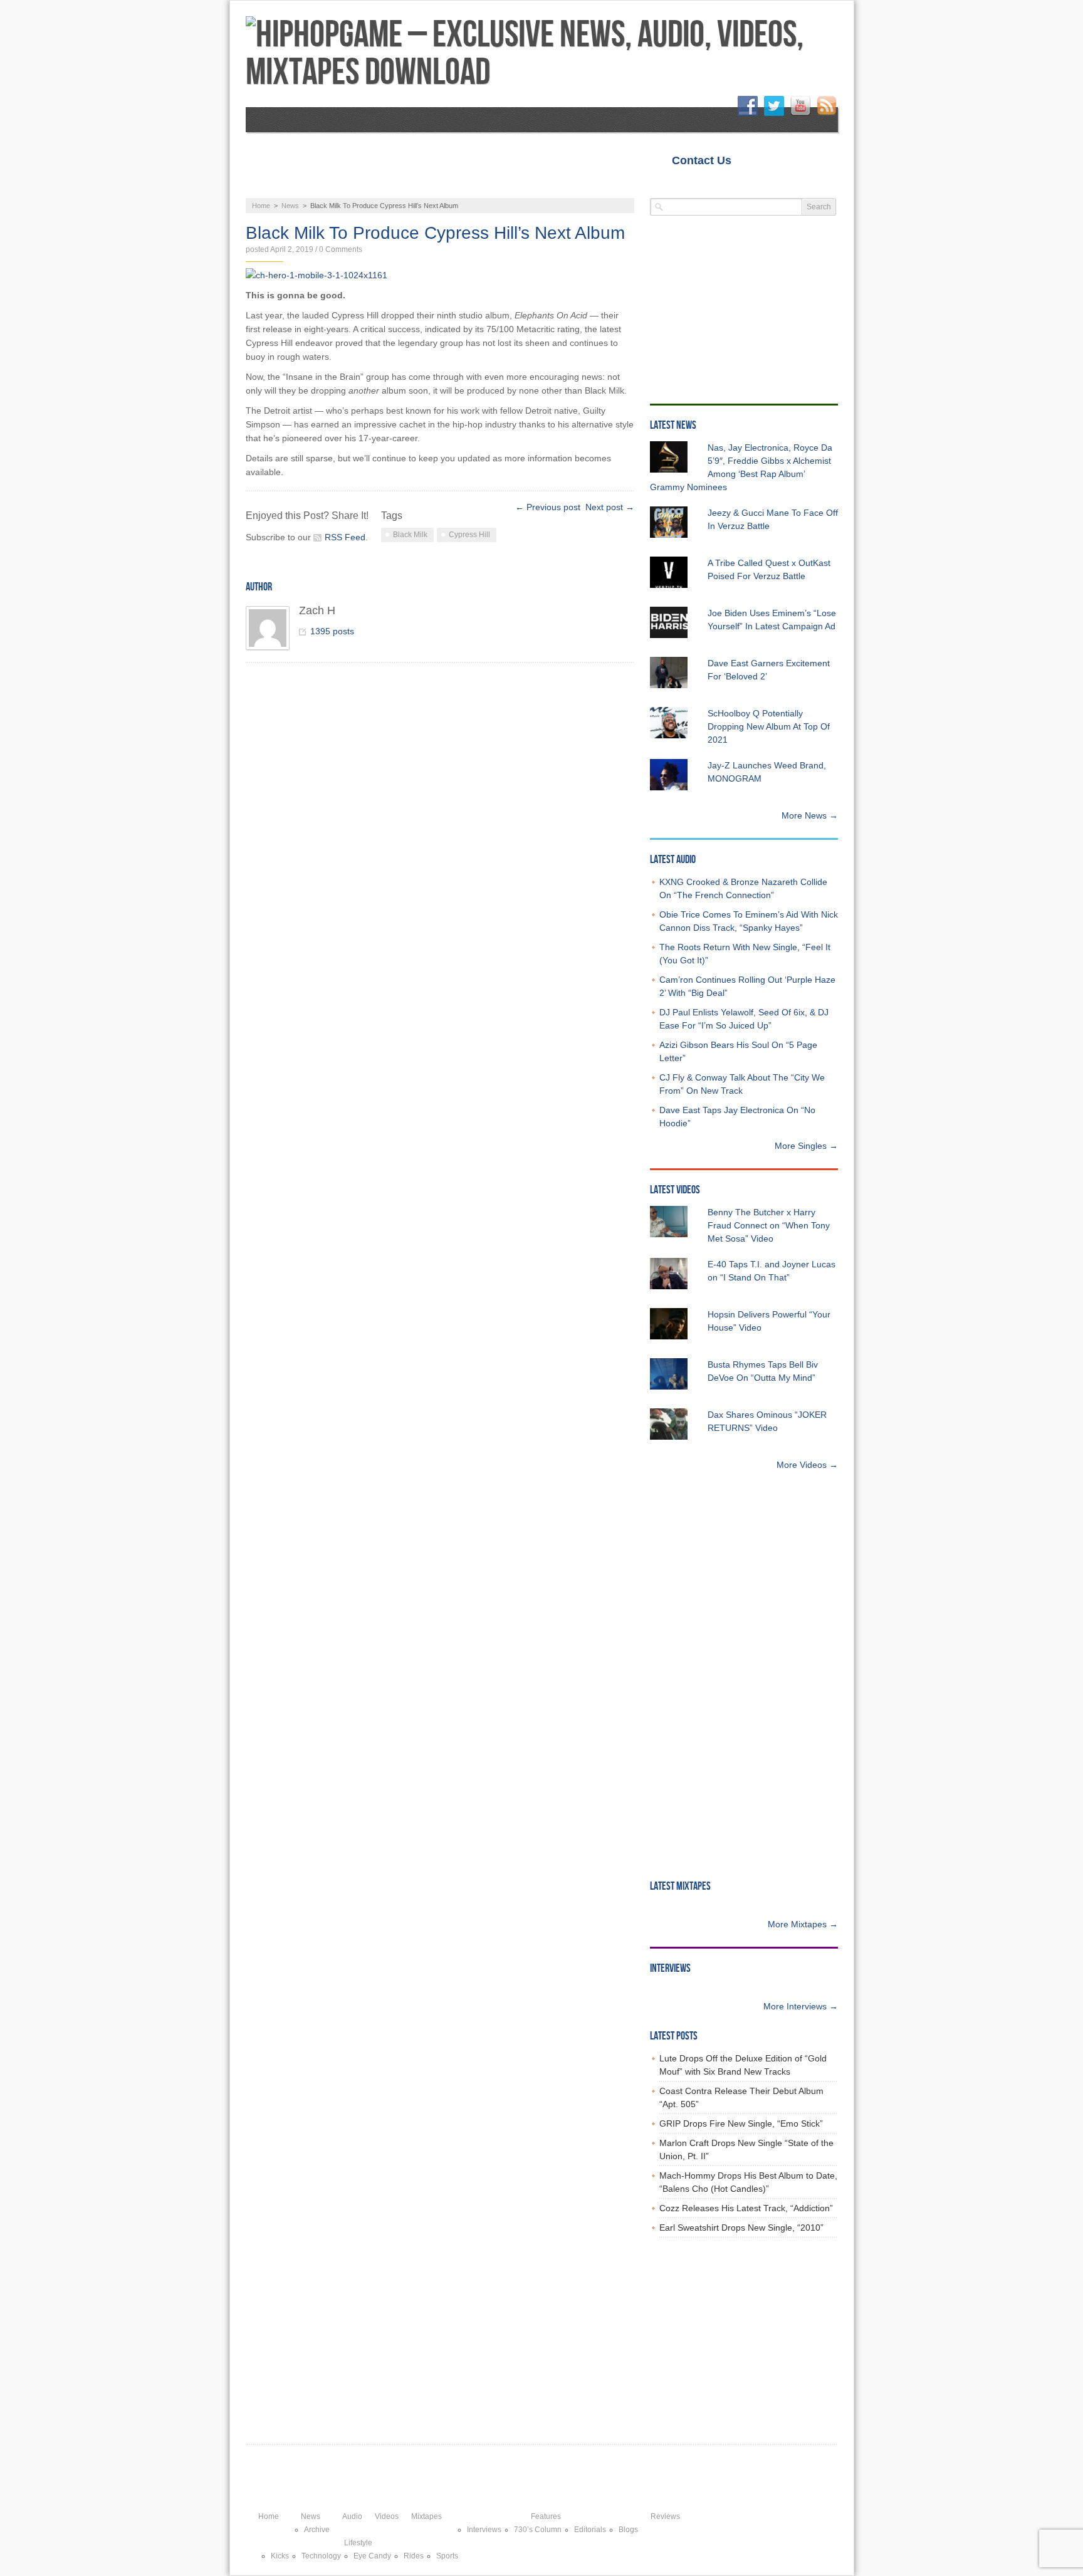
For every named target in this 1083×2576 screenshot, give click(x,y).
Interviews (484, 2530)
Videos (413, 185)
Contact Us (702, 160)
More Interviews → (801, 2006)
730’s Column (538, 2530)
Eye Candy (372, 2556)
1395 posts (332, 631)
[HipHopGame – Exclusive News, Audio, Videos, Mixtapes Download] (542, 54)
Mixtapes (489, 185)
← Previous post (548, 507)
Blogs (628, 2530)
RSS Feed (345, 537)
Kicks (280, 2556)
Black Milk (410, 535)
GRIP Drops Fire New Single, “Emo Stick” (741, 2123)
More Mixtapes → (803, 1924)
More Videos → (807, 1465)
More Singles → (806, 1146)
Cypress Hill (469, 535)
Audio (345, 185)
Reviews (647, 185)
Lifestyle (726, 185)
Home (765, 160)
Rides (414, 2556)
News (279, 185)
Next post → (610, 507)
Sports (447, 2556)
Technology (321, 2556)
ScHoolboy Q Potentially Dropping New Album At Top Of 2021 (769, 726)
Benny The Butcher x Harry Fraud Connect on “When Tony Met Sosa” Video (769, 1225)
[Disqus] (448, 835)
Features (569, 185)
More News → (810, 815)
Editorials (590, 2530)
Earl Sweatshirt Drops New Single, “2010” (741, 2228)
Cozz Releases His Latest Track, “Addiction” (746, 2208)
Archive (317, 2530)
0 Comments (341, 249)
